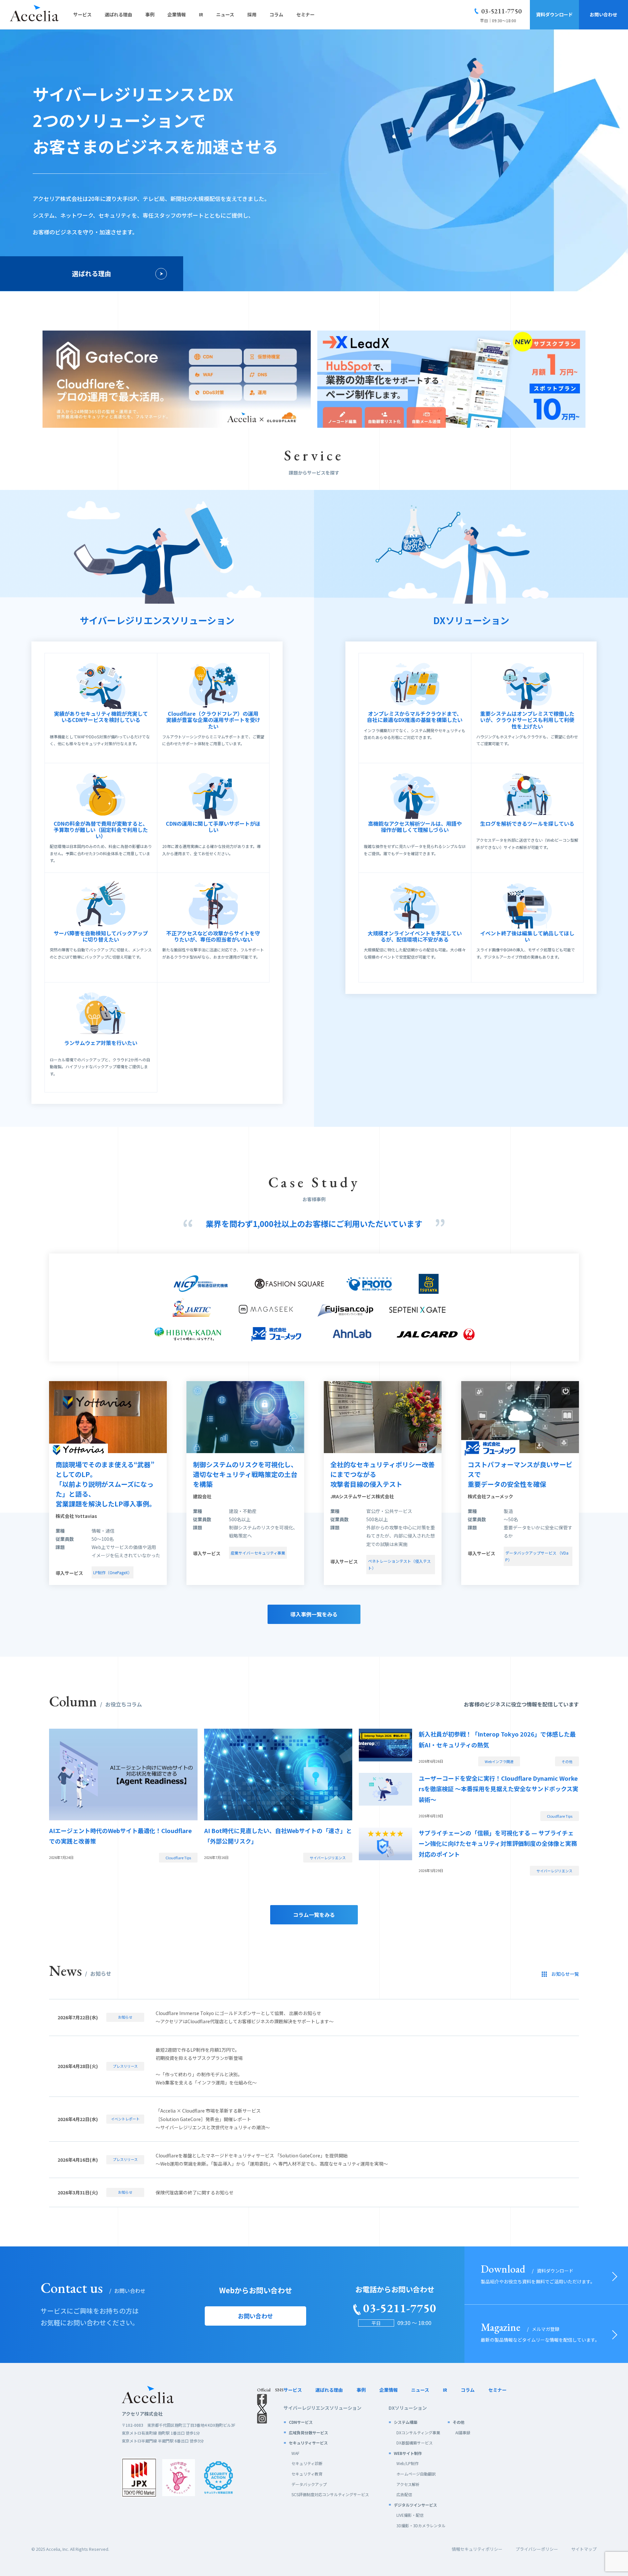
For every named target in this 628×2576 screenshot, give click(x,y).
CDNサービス (301, 2422)
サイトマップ (584, 2549)
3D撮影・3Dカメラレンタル (421, 2525)
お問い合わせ (603, 14)
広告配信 (404, 2494)
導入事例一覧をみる (314, 1614)
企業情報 (389, 2390)
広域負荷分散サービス (308, 2432)
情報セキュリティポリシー (477, 2549)
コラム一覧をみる (314, 1915)
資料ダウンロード (554, 14)
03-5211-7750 (501, 11)
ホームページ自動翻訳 (416, 2474)
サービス (293, 2390)
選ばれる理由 (92, 273)
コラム (468, 2390)
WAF (295, 2453)
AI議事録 (463, 2432)
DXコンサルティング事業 (418, 2432)
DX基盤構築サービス (415, 2443)
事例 (361, 2390)
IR (445, 2390)
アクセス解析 (408, 2484)
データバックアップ (309, 2484)
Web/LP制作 (408, 2463)
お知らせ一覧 (565, 1974)
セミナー (497, 2390)
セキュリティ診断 (307, 2463)
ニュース (420, 2390)
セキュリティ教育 (307, 2474)
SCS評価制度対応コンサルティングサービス (330, 2494)
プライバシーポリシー (537, 2549)
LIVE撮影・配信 (410, 2515)
